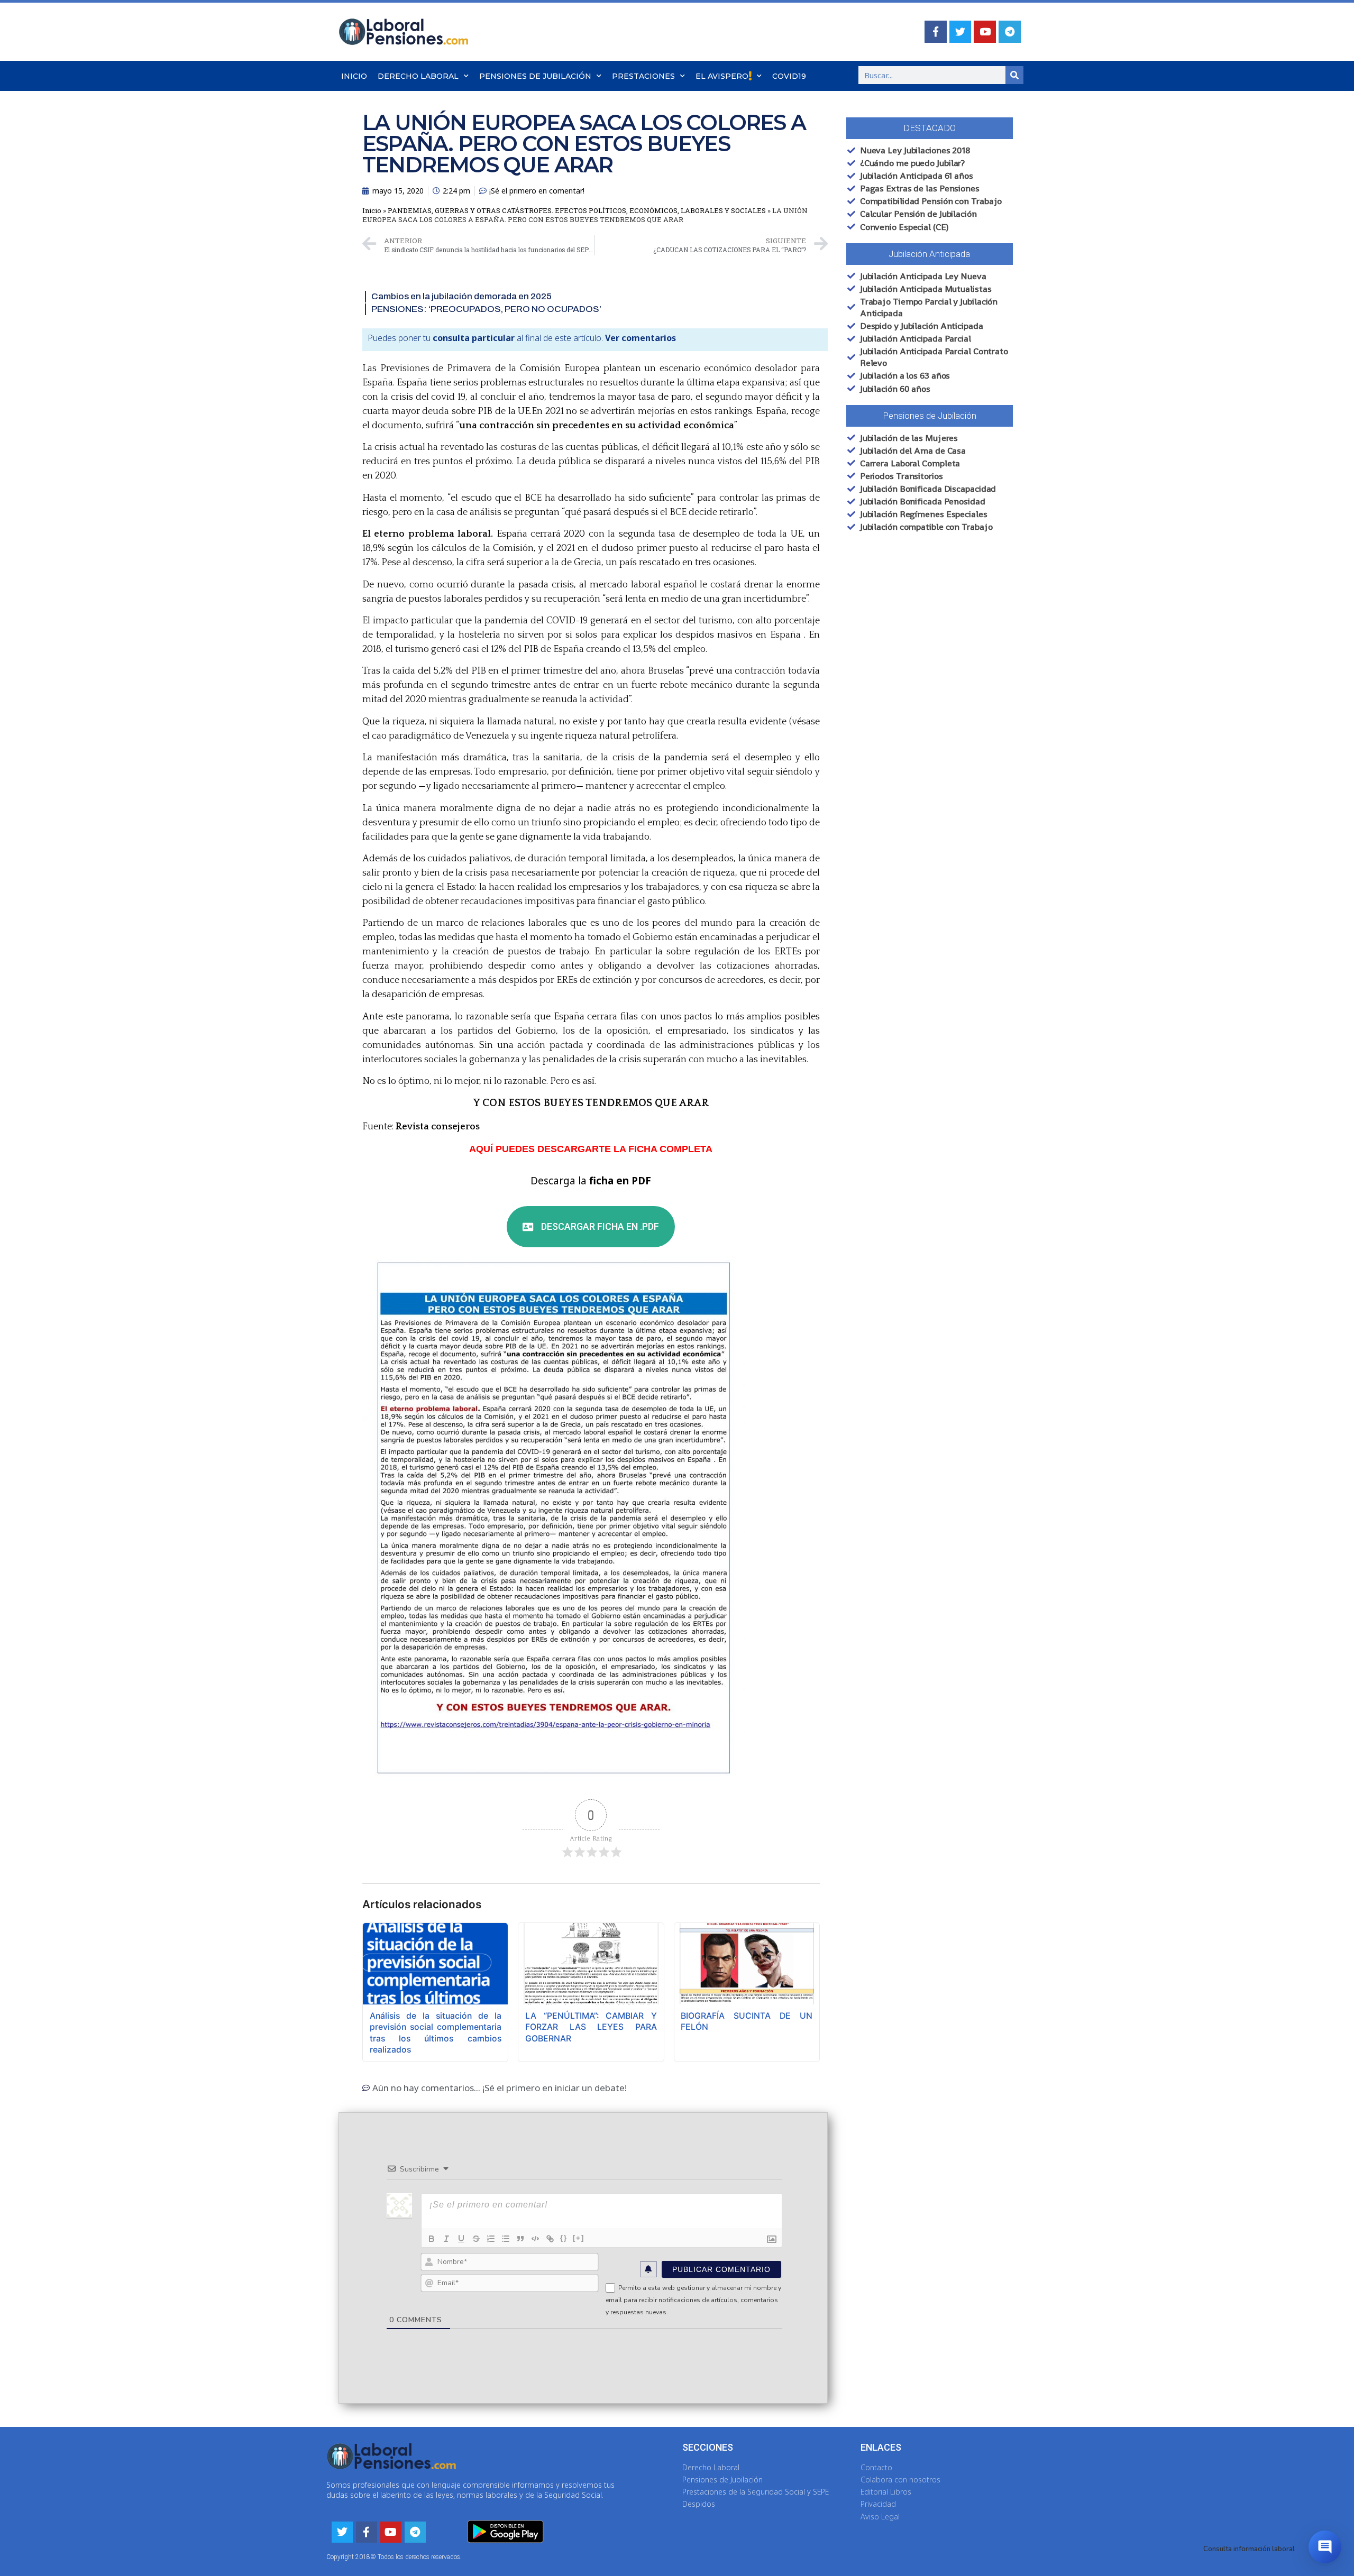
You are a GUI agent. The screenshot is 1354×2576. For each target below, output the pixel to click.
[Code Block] (535, 2239)
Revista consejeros (438, 1127)
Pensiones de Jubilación (535, 76)
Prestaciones (643, 76)
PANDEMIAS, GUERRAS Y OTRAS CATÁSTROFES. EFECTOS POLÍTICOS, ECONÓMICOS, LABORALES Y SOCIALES (577, 210)
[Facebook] (936, 32)
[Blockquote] (520, 2239)
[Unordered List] (506, 2239)
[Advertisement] (918, 723)
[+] (579, 2238)
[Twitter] (960, 32)
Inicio (354, 76)
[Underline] (461, 2239)
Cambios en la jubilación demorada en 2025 (461, 296)
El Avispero (722, 76)
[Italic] (446, 2239)
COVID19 (789, 76)
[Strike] (476, 2239)
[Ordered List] (491, 2239)
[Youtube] (985, 32)
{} (564, 2238)
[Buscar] (1014, 75)
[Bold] (432, 2239)
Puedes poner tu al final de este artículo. (522, 338)
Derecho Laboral (418, 76)
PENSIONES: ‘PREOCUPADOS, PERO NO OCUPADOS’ (486, 309)
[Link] (550, 2239)
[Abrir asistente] (1325, 2547)
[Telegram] (1010, 32)
